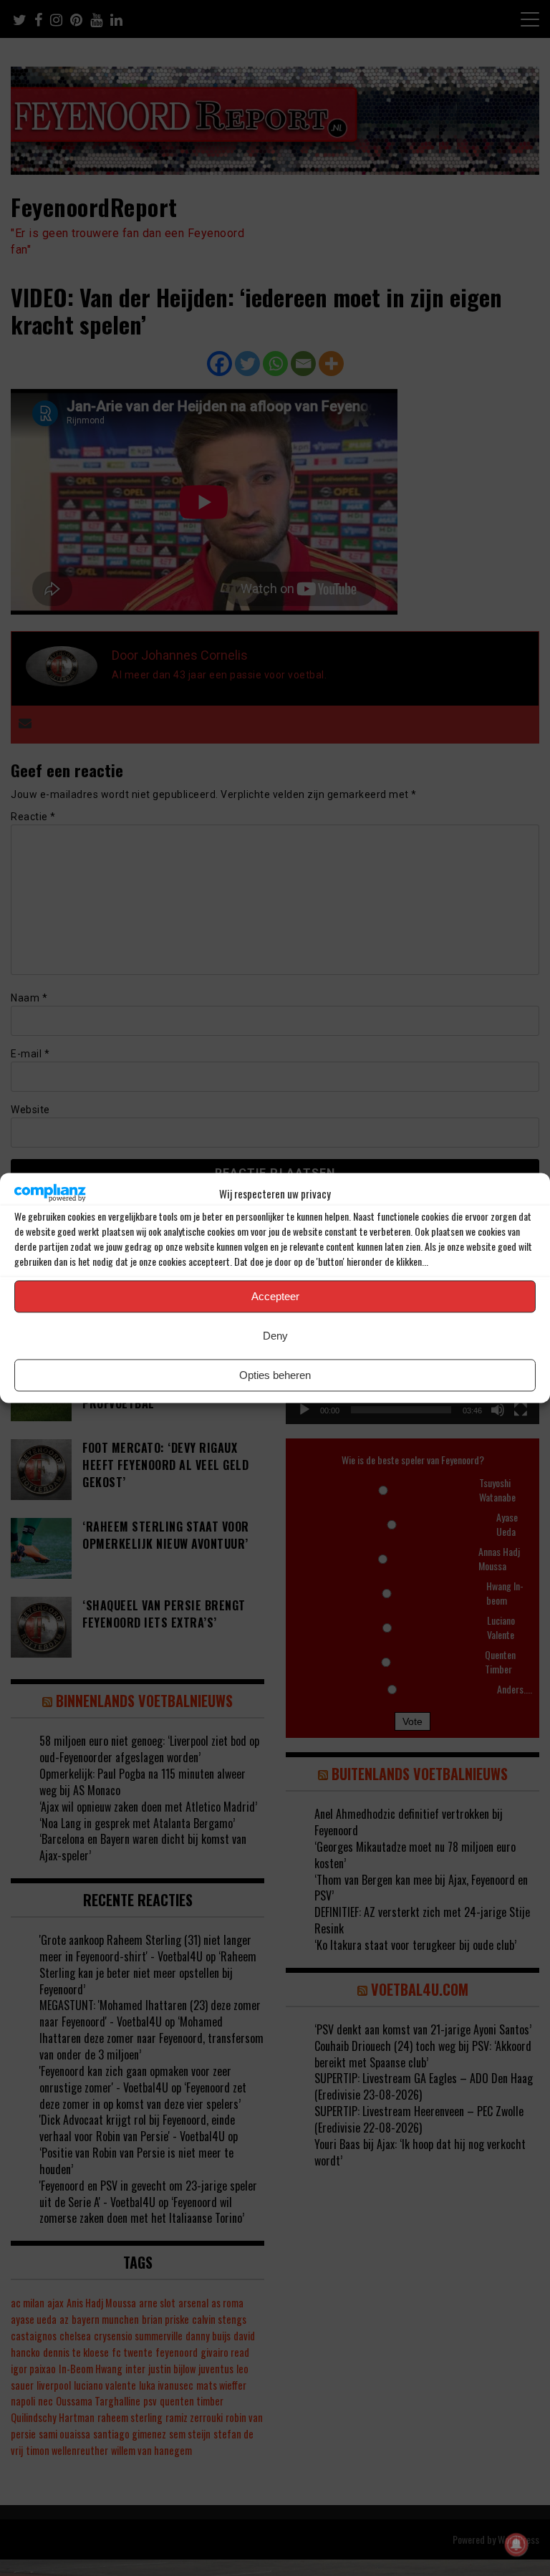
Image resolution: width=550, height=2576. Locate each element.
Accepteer (275, 1296)
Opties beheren (275, 1375)
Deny (275, 1336)
